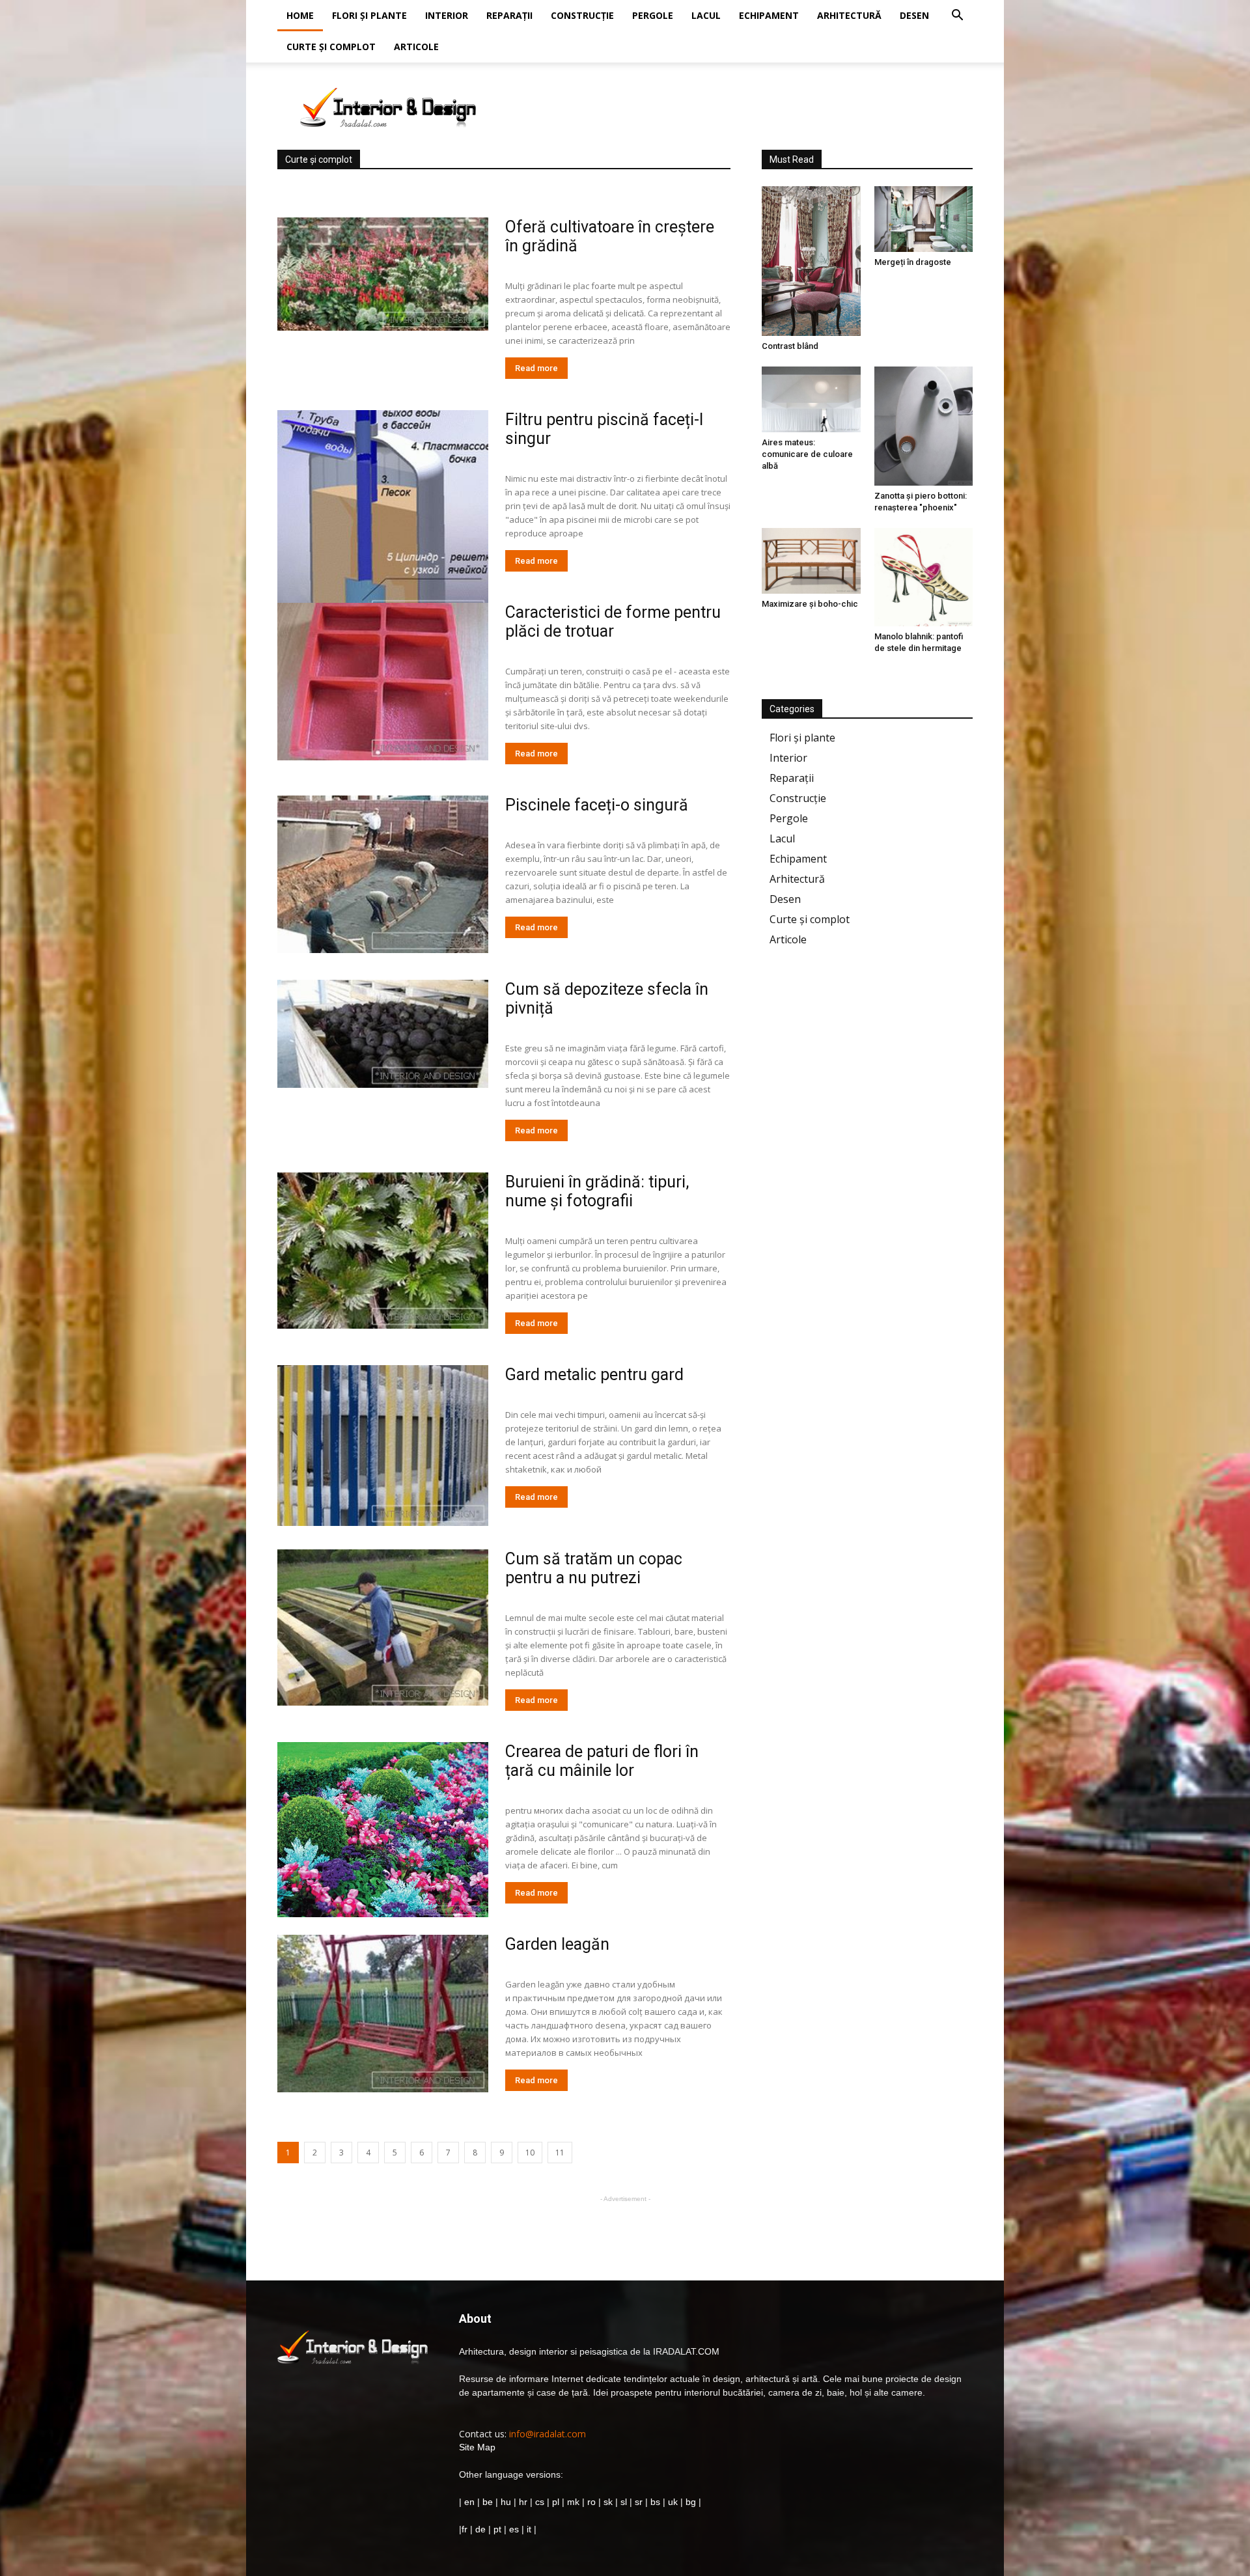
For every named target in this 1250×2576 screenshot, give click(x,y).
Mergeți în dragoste (913, 262)
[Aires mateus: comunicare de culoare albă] (811, 399)
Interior (447, 15)
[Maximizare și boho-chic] (811, 561)
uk (674, 2502)
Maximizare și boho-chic (810, 604)
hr (523, 2502)
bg (691, 2502)
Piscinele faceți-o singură (597, 805)
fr (465, 2529)
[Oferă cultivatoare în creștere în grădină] (383, 274)
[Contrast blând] (811, 261)
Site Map (477, 2447)
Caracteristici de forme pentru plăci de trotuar (613, 622)
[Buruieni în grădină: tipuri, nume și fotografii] (383, 1251)
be (488, 2502)
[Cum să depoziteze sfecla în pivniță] (383, 1034)
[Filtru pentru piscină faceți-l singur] (383, 516)
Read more (536, 368)
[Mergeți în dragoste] (924, 219)
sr (639, 2502)
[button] (957, 17)
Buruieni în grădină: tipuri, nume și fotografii (597, 1191)
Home (300, 15)
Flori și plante (369, 15)
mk (573, 2502)
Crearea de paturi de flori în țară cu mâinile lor (602, 1761)
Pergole (653, 15)
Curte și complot (331, 47)
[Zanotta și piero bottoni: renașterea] (924, 426)
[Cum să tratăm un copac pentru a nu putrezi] (383, 1627)
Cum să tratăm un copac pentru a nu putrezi (594, 1568)
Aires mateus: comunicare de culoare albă (807, 454)
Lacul (706, 15)
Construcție (582, 15)
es (514, 2529)
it (529, 2529)
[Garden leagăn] (383, 2014)
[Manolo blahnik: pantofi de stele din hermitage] (924, 577)
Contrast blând (790, 346)
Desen (914, 15)
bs (655, 2502)
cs (540, 2502)
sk (608, 2502)
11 (560, 2153)
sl (624, 2502)
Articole (416, 47)
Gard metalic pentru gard (594, 1375)
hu (507, 2502)
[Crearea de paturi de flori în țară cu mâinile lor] (383, 1830)
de (482, 2529)
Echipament (769, 15)
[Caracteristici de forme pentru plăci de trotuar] (383, 682)
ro (591, 2502)
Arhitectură (849, 15)
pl (556, 2502)
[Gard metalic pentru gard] (383, 1446)
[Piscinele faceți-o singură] (383, 874)
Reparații (509, 15)
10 (530, 2153)
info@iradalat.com (548, 2434)
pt (497, 2529)
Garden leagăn (557, 1944)
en (468, 2502)
